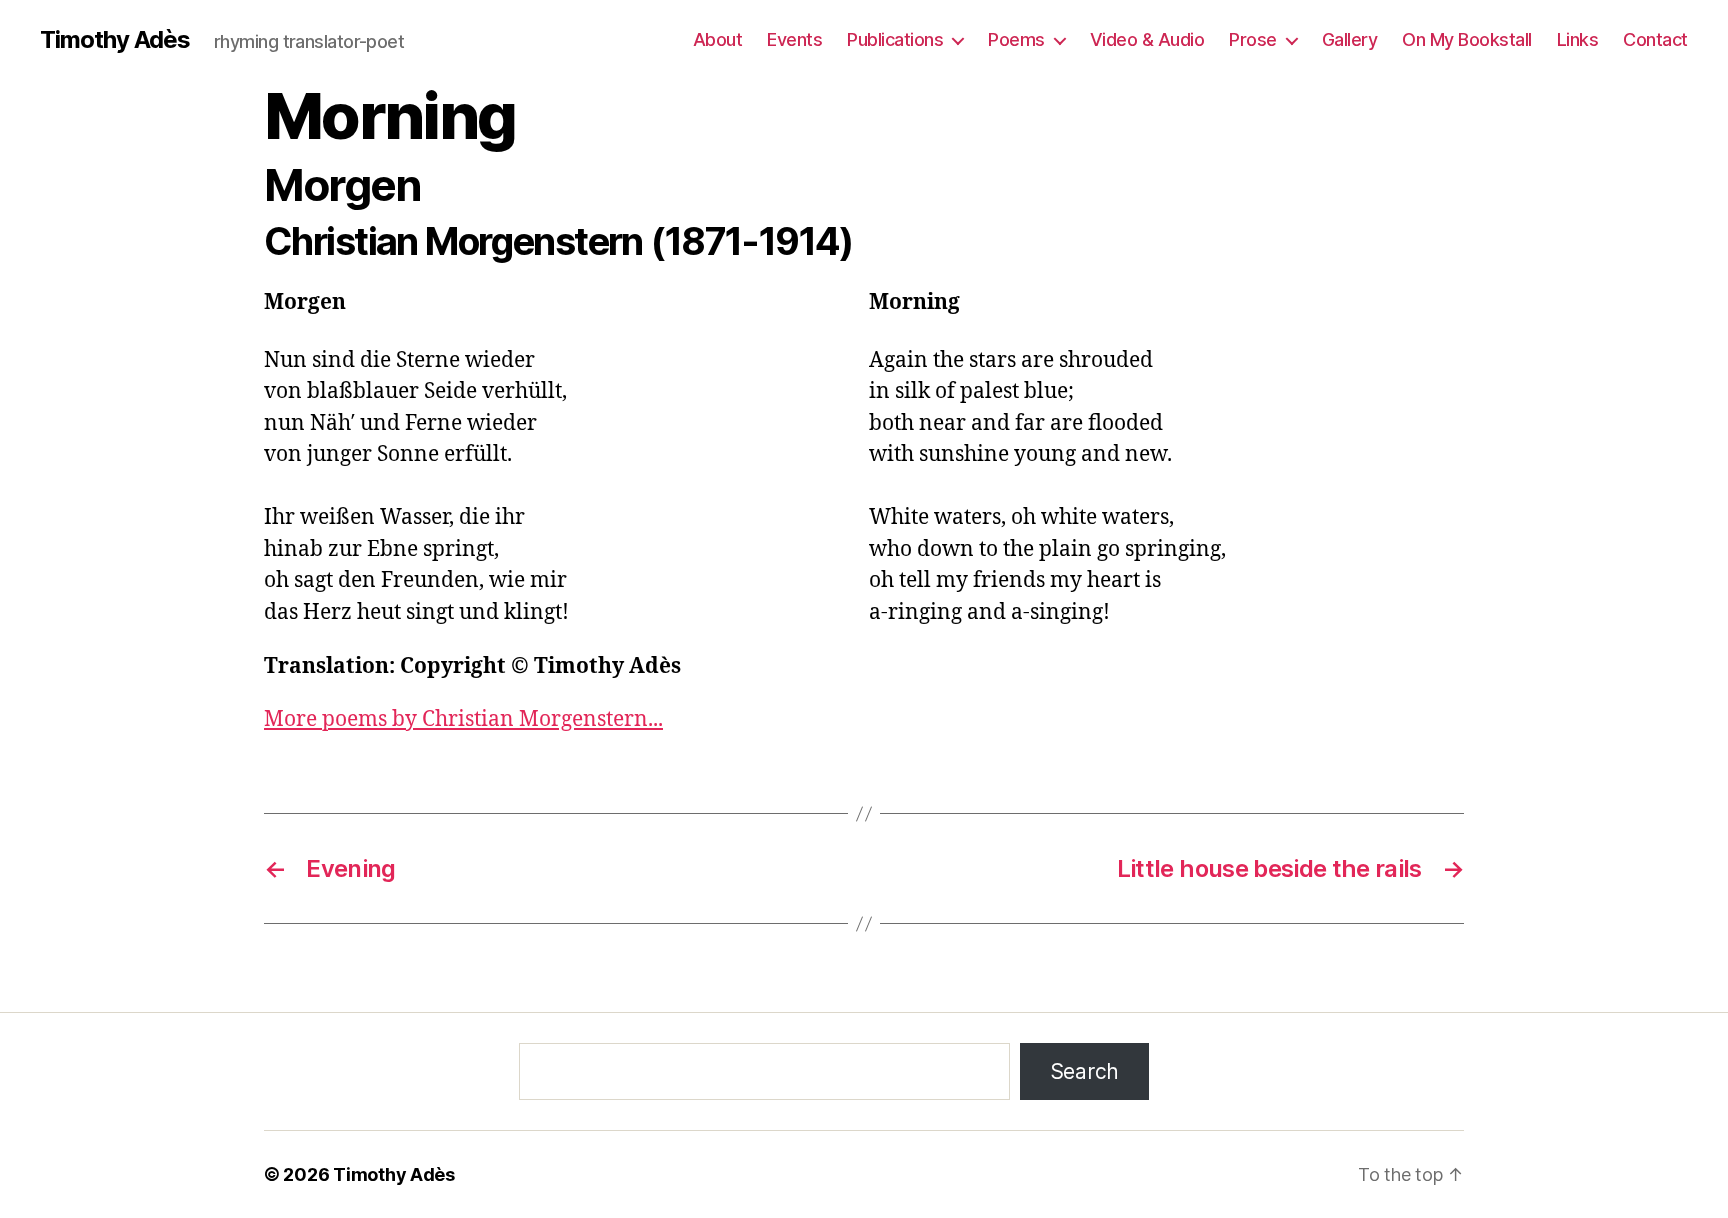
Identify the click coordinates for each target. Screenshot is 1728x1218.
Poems (1016, 39)
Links (1578, 39)
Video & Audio (1147, 39)
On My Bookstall (1467, 39)
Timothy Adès (115, 40)
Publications (895, 39)
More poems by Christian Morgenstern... (463, 719)
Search (1084, 1071)
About (718, 39)
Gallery (1350, 39)
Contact (1655, 39)
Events (794, 39)
